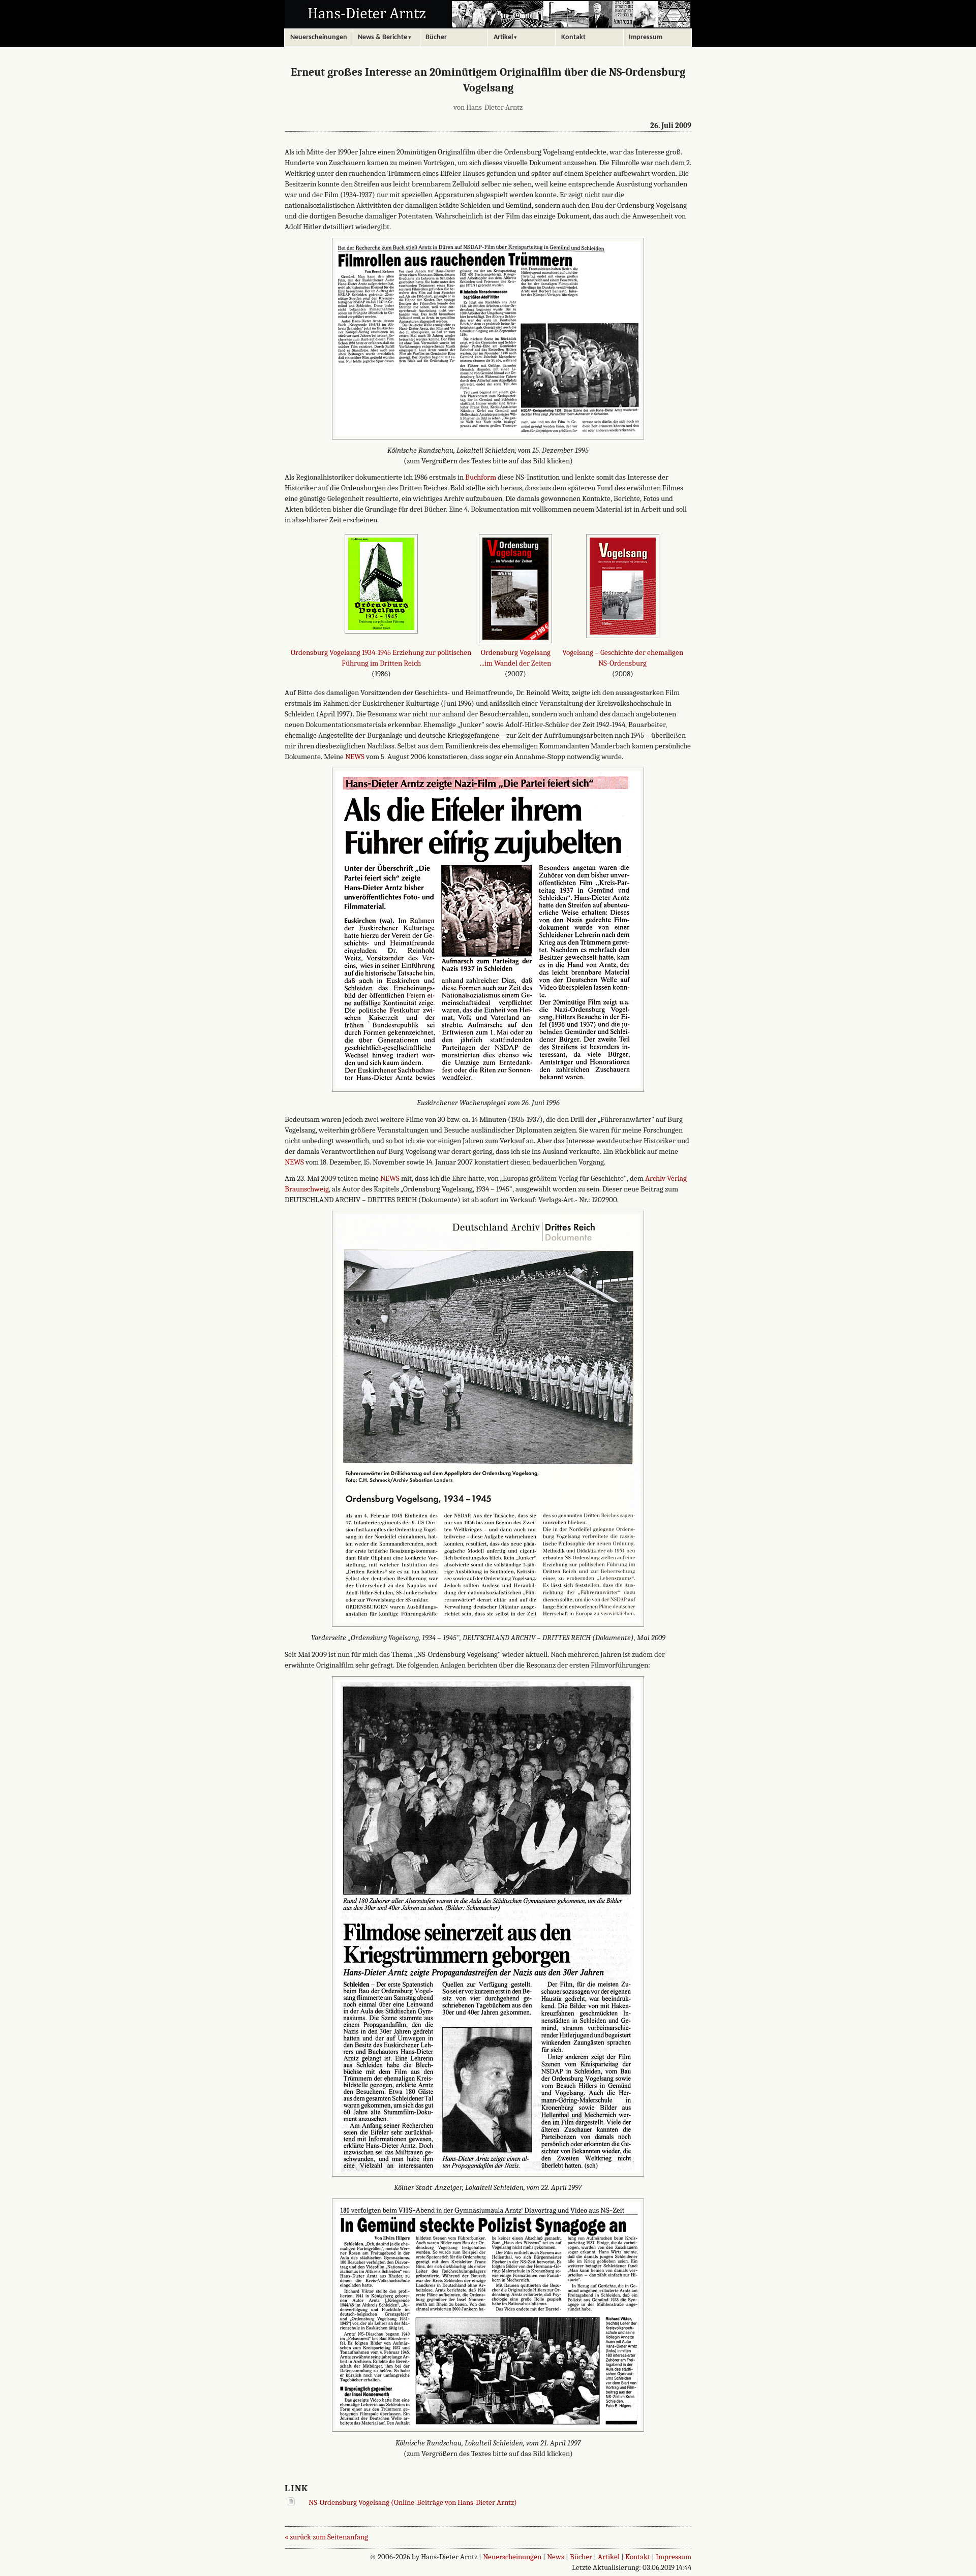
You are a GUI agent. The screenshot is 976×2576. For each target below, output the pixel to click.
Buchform (481, 477)
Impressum (674, 2557)
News (556, 2557)
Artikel (609, 2557)
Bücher (581, 2557)
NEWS (355, 757)
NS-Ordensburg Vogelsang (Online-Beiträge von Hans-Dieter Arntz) (413, 2502)
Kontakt (638, 2557)
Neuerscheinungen (512, 2557)
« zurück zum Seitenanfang (326, 2537)
